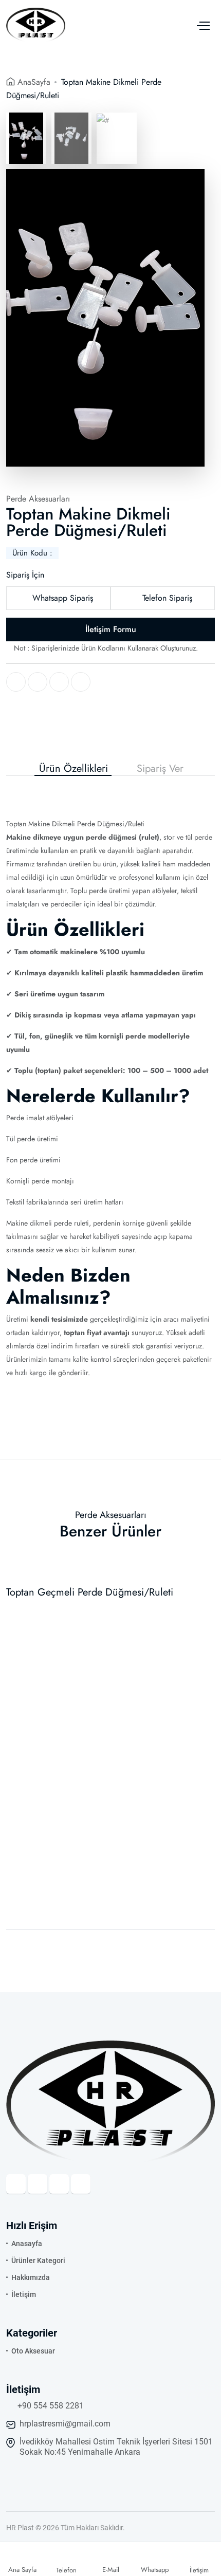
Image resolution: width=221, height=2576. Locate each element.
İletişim (24, 2294)
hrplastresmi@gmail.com (65, 2424)
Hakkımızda (31, 2277)
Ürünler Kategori (38, 2260)
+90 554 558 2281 (51, 2406)
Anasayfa (27, 2244)
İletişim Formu (111, 629)
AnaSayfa (34, 82)
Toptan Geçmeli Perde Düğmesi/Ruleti (90, 1592)
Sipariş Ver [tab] (160, 769)
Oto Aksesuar (33, 2351)
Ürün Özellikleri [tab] (73, 769)
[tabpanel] (110, 1081)
